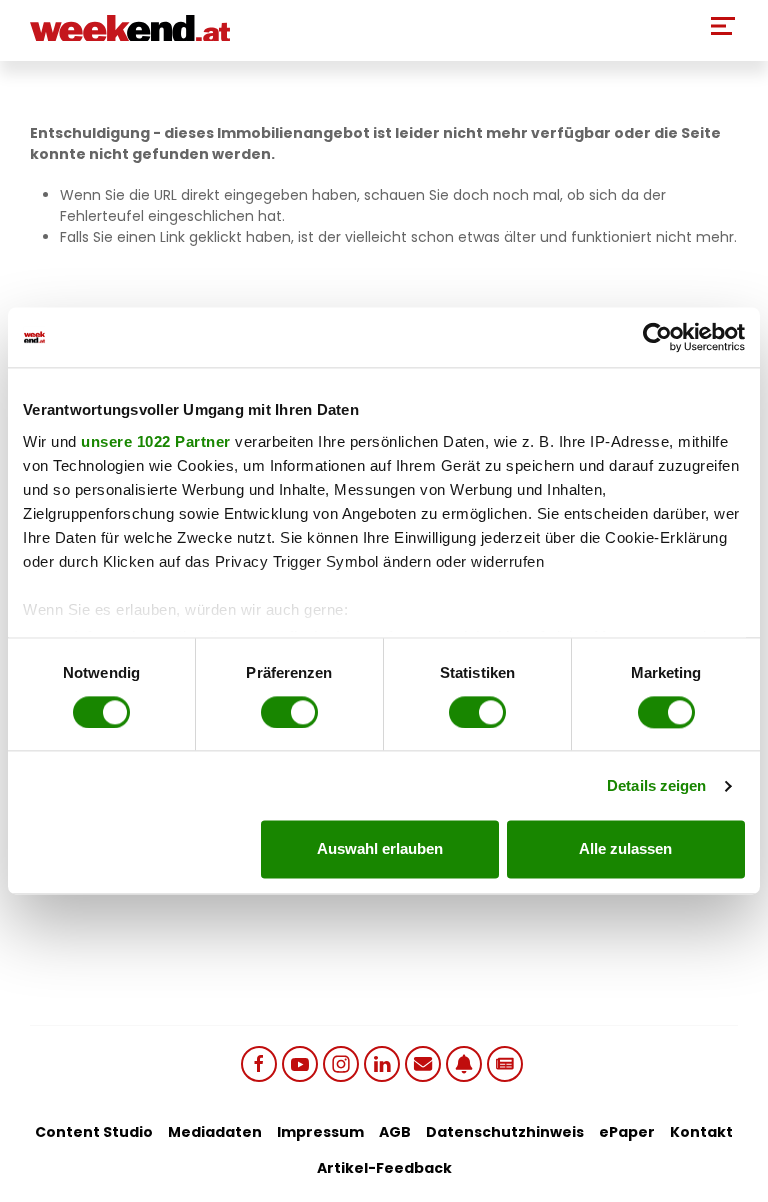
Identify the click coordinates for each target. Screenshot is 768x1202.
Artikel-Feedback (384, 1168)
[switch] (289, 712)
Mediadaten (215, 1132)
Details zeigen (656, 785)
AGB (395, 1132)
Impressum (320, 1132)
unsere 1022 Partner (156, 441)
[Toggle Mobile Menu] (723, 26)
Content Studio (94, 1132)
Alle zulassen (625, 849)
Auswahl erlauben (380, 849)
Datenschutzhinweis (505, 1132)
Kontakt (701, 1132)
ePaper (627, 1132)
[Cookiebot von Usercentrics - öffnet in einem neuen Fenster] (657, 337)
